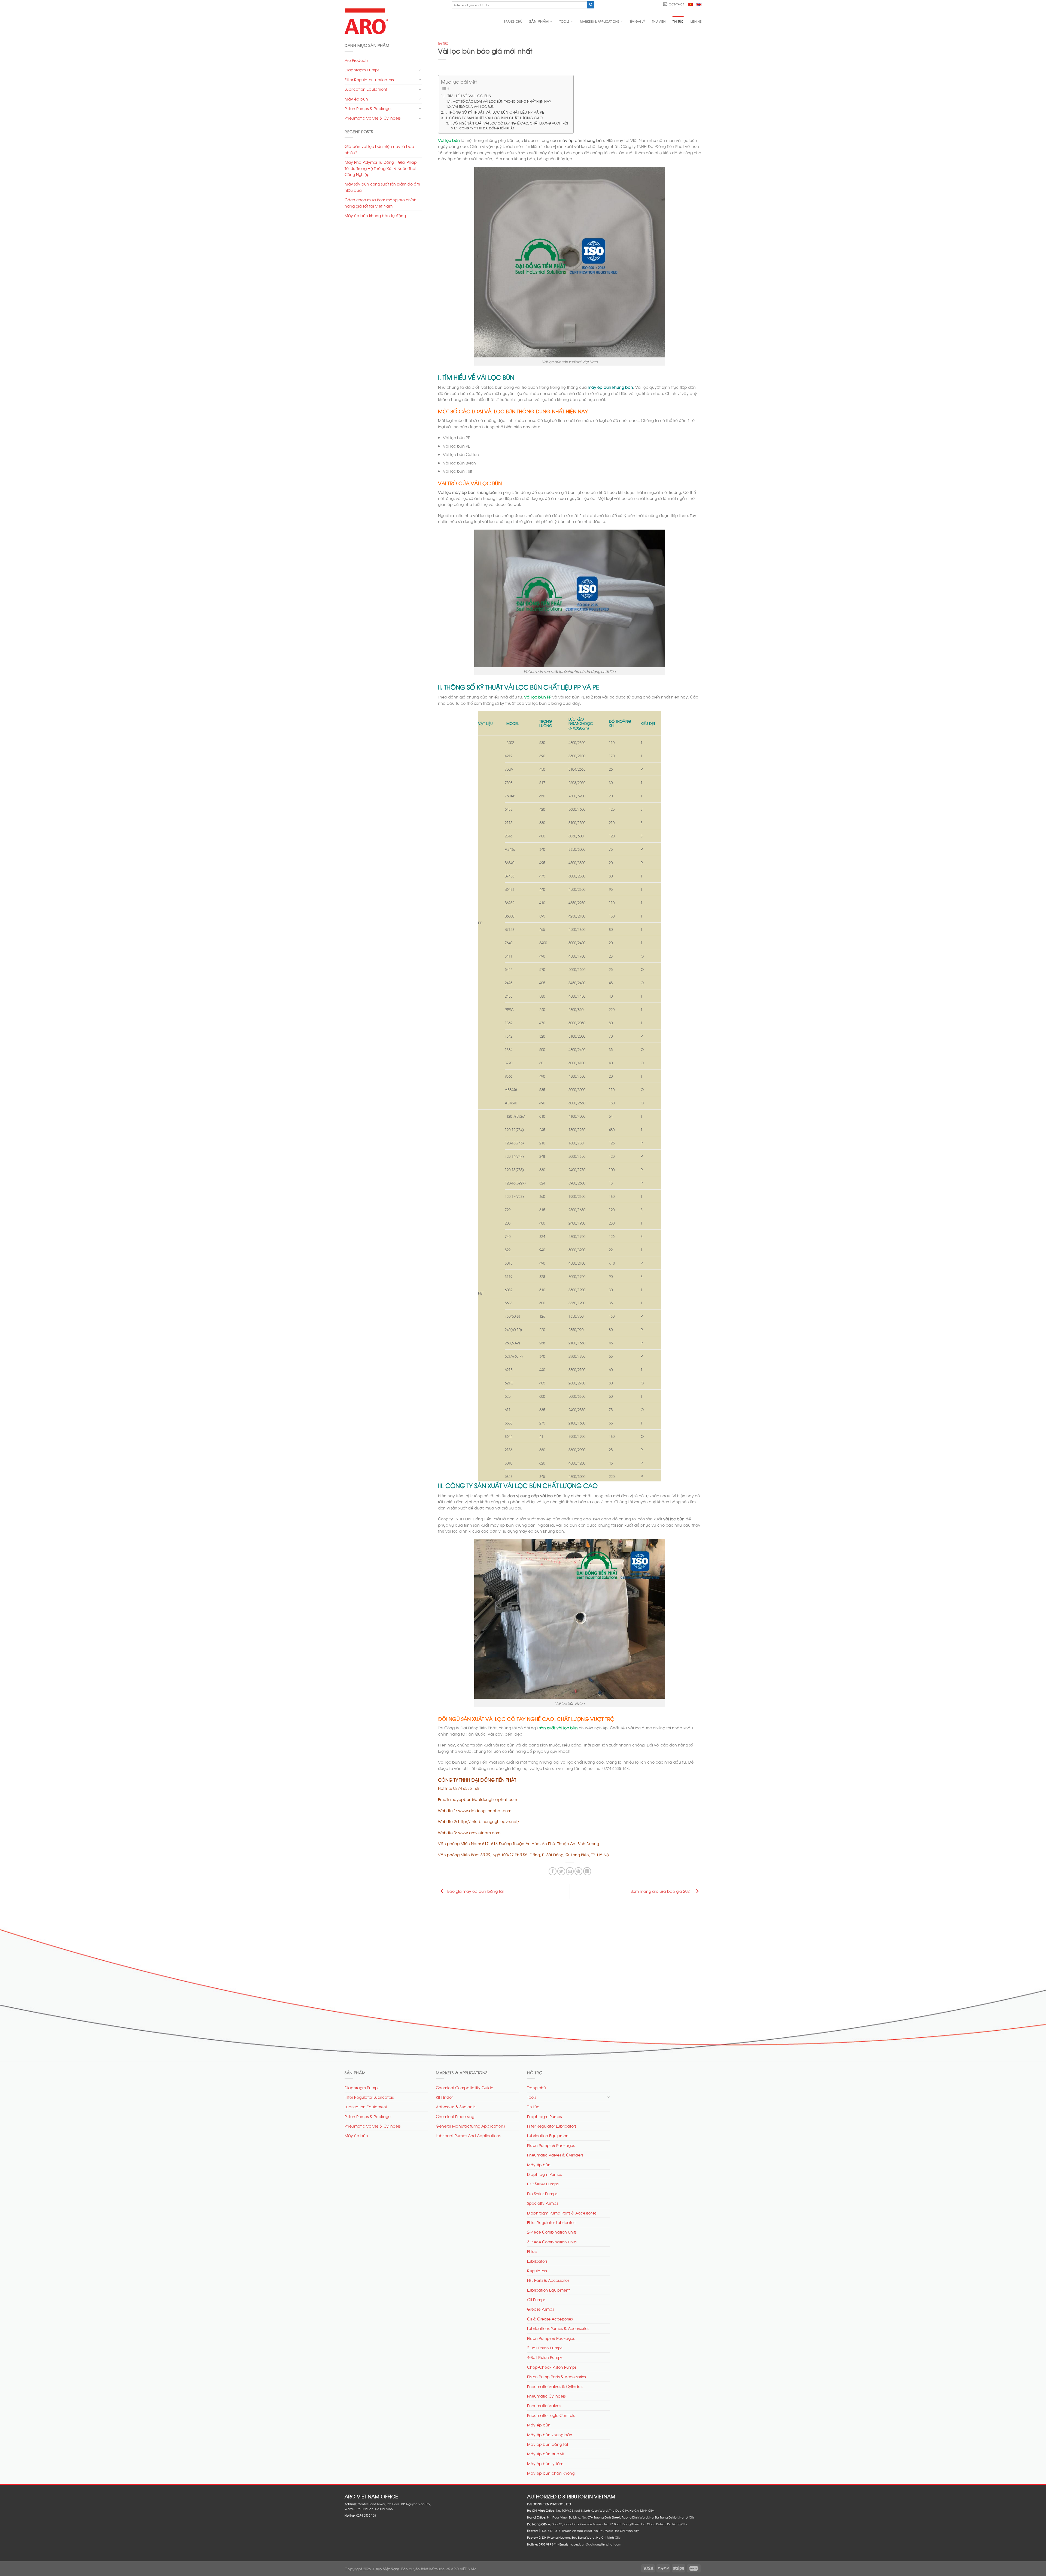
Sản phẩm (539, 21)
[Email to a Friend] (570, 1871)
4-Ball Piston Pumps (545, 2357)
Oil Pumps (536, 2299)
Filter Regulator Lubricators (369, 79)
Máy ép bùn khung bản (550, 2434)
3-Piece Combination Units (552, 2242)
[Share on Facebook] (553, 1871)
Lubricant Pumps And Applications (468, 2135)
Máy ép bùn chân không (551, 2473)
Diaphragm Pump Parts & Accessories (562, 2213)
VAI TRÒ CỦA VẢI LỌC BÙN (473, 106)
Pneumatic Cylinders (546, 2396)
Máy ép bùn (356, 99)
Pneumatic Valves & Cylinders (373, 118)
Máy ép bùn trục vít (546, 2454)
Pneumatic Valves (544, 2405)
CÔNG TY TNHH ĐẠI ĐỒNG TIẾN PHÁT (486, 128)
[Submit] (591, 5)
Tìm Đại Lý (637, 21)
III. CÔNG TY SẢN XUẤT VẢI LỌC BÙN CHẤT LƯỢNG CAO (494, 118)
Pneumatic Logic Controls (551, 2415)
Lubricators (537, 2261)
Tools (564, 21)
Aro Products (356, 60)
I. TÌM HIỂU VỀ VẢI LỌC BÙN (468, 95)
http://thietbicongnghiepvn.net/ (489, 1821)
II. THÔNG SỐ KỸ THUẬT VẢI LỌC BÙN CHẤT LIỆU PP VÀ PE (494, 112)
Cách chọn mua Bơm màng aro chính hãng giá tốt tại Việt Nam (381, 203)
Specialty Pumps (542, 2203)
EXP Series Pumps (543, 2184)
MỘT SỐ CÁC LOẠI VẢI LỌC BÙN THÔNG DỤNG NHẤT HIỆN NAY (502, 101)
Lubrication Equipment (366, 89)
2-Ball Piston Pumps (545, 2348)
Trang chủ (513, 21)
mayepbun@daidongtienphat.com (484, 1799)
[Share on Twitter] (561, 1871)
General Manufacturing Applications (470, 2126)
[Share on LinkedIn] (587, 1871)
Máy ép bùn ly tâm (545, 2463)
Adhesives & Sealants (456, 2106)
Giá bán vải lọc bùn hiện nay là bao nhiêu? (379, 149)
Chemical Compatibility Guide (465, 2087)
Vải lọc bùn (449, 140)
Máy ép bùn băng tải (548, 2444)
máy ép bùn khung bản (610, 387)
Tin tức (678, 21)
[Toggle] (420, 70)
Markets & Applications (599, 21)
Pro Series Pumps (542, 2193)
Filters (532, 2251)
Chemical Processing (455, 2116)
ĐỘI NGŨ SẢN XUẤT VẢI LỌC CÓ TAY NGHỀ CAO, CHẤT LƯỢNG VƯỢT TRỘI (510, 123)
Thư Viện (659, 21)
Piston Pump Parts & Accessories (556, 2376)
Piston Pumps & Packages (368, 108)
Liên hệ (696, 21)
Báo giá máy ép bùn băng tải (475, 1891)
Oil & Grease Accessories (550, 2319)
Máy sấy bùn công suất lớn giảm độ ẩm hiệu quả (382, 187)
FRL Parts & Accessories (548, 2280)
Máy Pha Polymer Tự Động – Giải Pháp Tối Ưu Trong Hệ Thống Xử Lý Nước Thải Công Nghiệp (381, 168)
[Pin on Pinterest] (578, 1871)
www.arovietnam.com (479, 1832)
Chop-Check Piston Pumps (552, 2367)
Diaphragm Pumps (362, 70)
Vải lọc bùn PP (538, 697)
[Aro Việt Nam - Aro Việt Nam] (368, 21)
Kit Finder (444, 2097)
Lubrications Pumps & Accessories (558, 2328)
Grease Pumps (540, 2309)
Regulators (537, 2270)
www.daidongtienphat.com (485, 1810)
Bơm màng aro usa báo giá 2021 (662, 1891)
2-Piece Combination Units (552, 2232)
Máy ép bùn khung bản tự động (375, 215)
